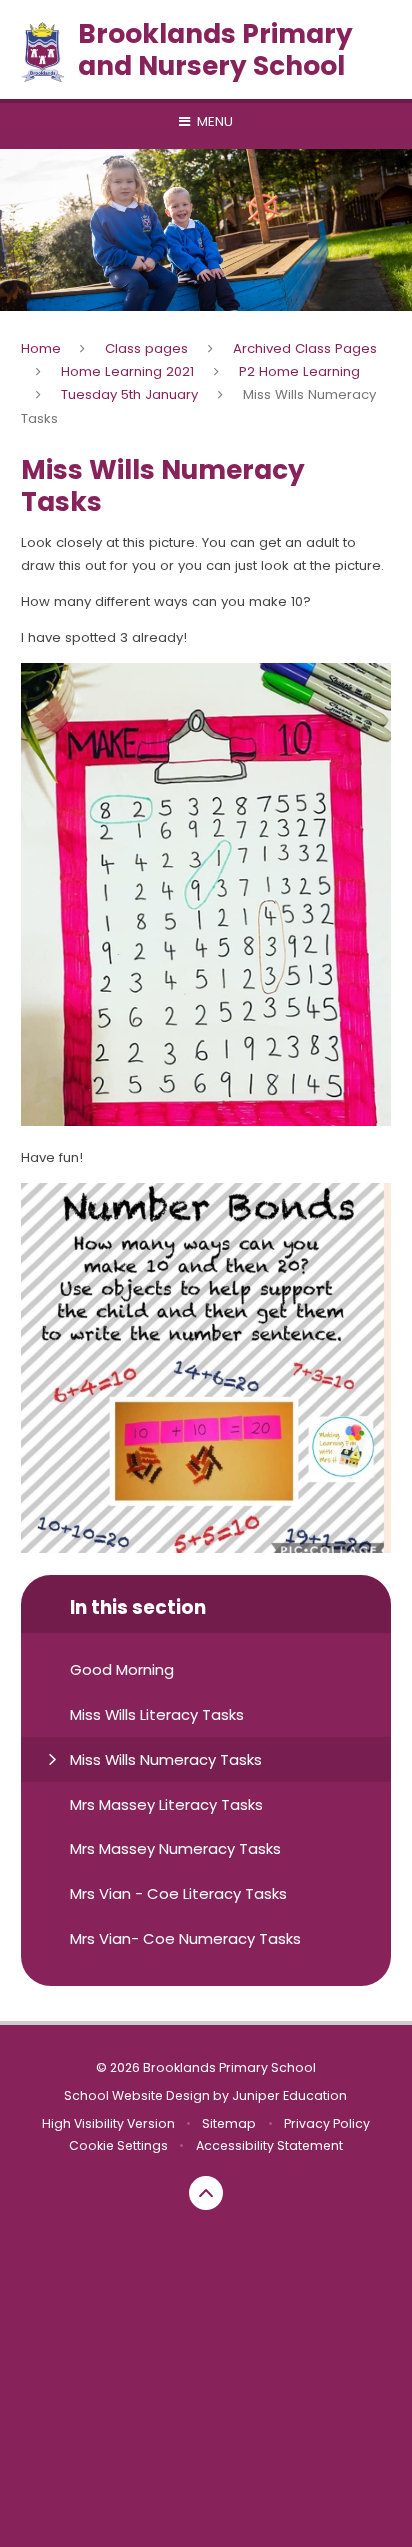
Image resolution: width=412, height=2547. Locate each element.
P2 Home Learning (299, 371)
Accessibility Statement (269, 2145)
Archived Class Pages (305, 348)
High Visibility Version (108, 2123)
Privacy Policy (327, 2123)
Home (41, 348)
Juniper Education (289, 2095)
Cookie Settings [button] (118, 2145)
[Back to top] (206, 2193)
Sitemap (229, 2123)
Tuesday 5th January (129, 394)
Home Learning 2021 (127, 371)
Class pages (146, 348)
